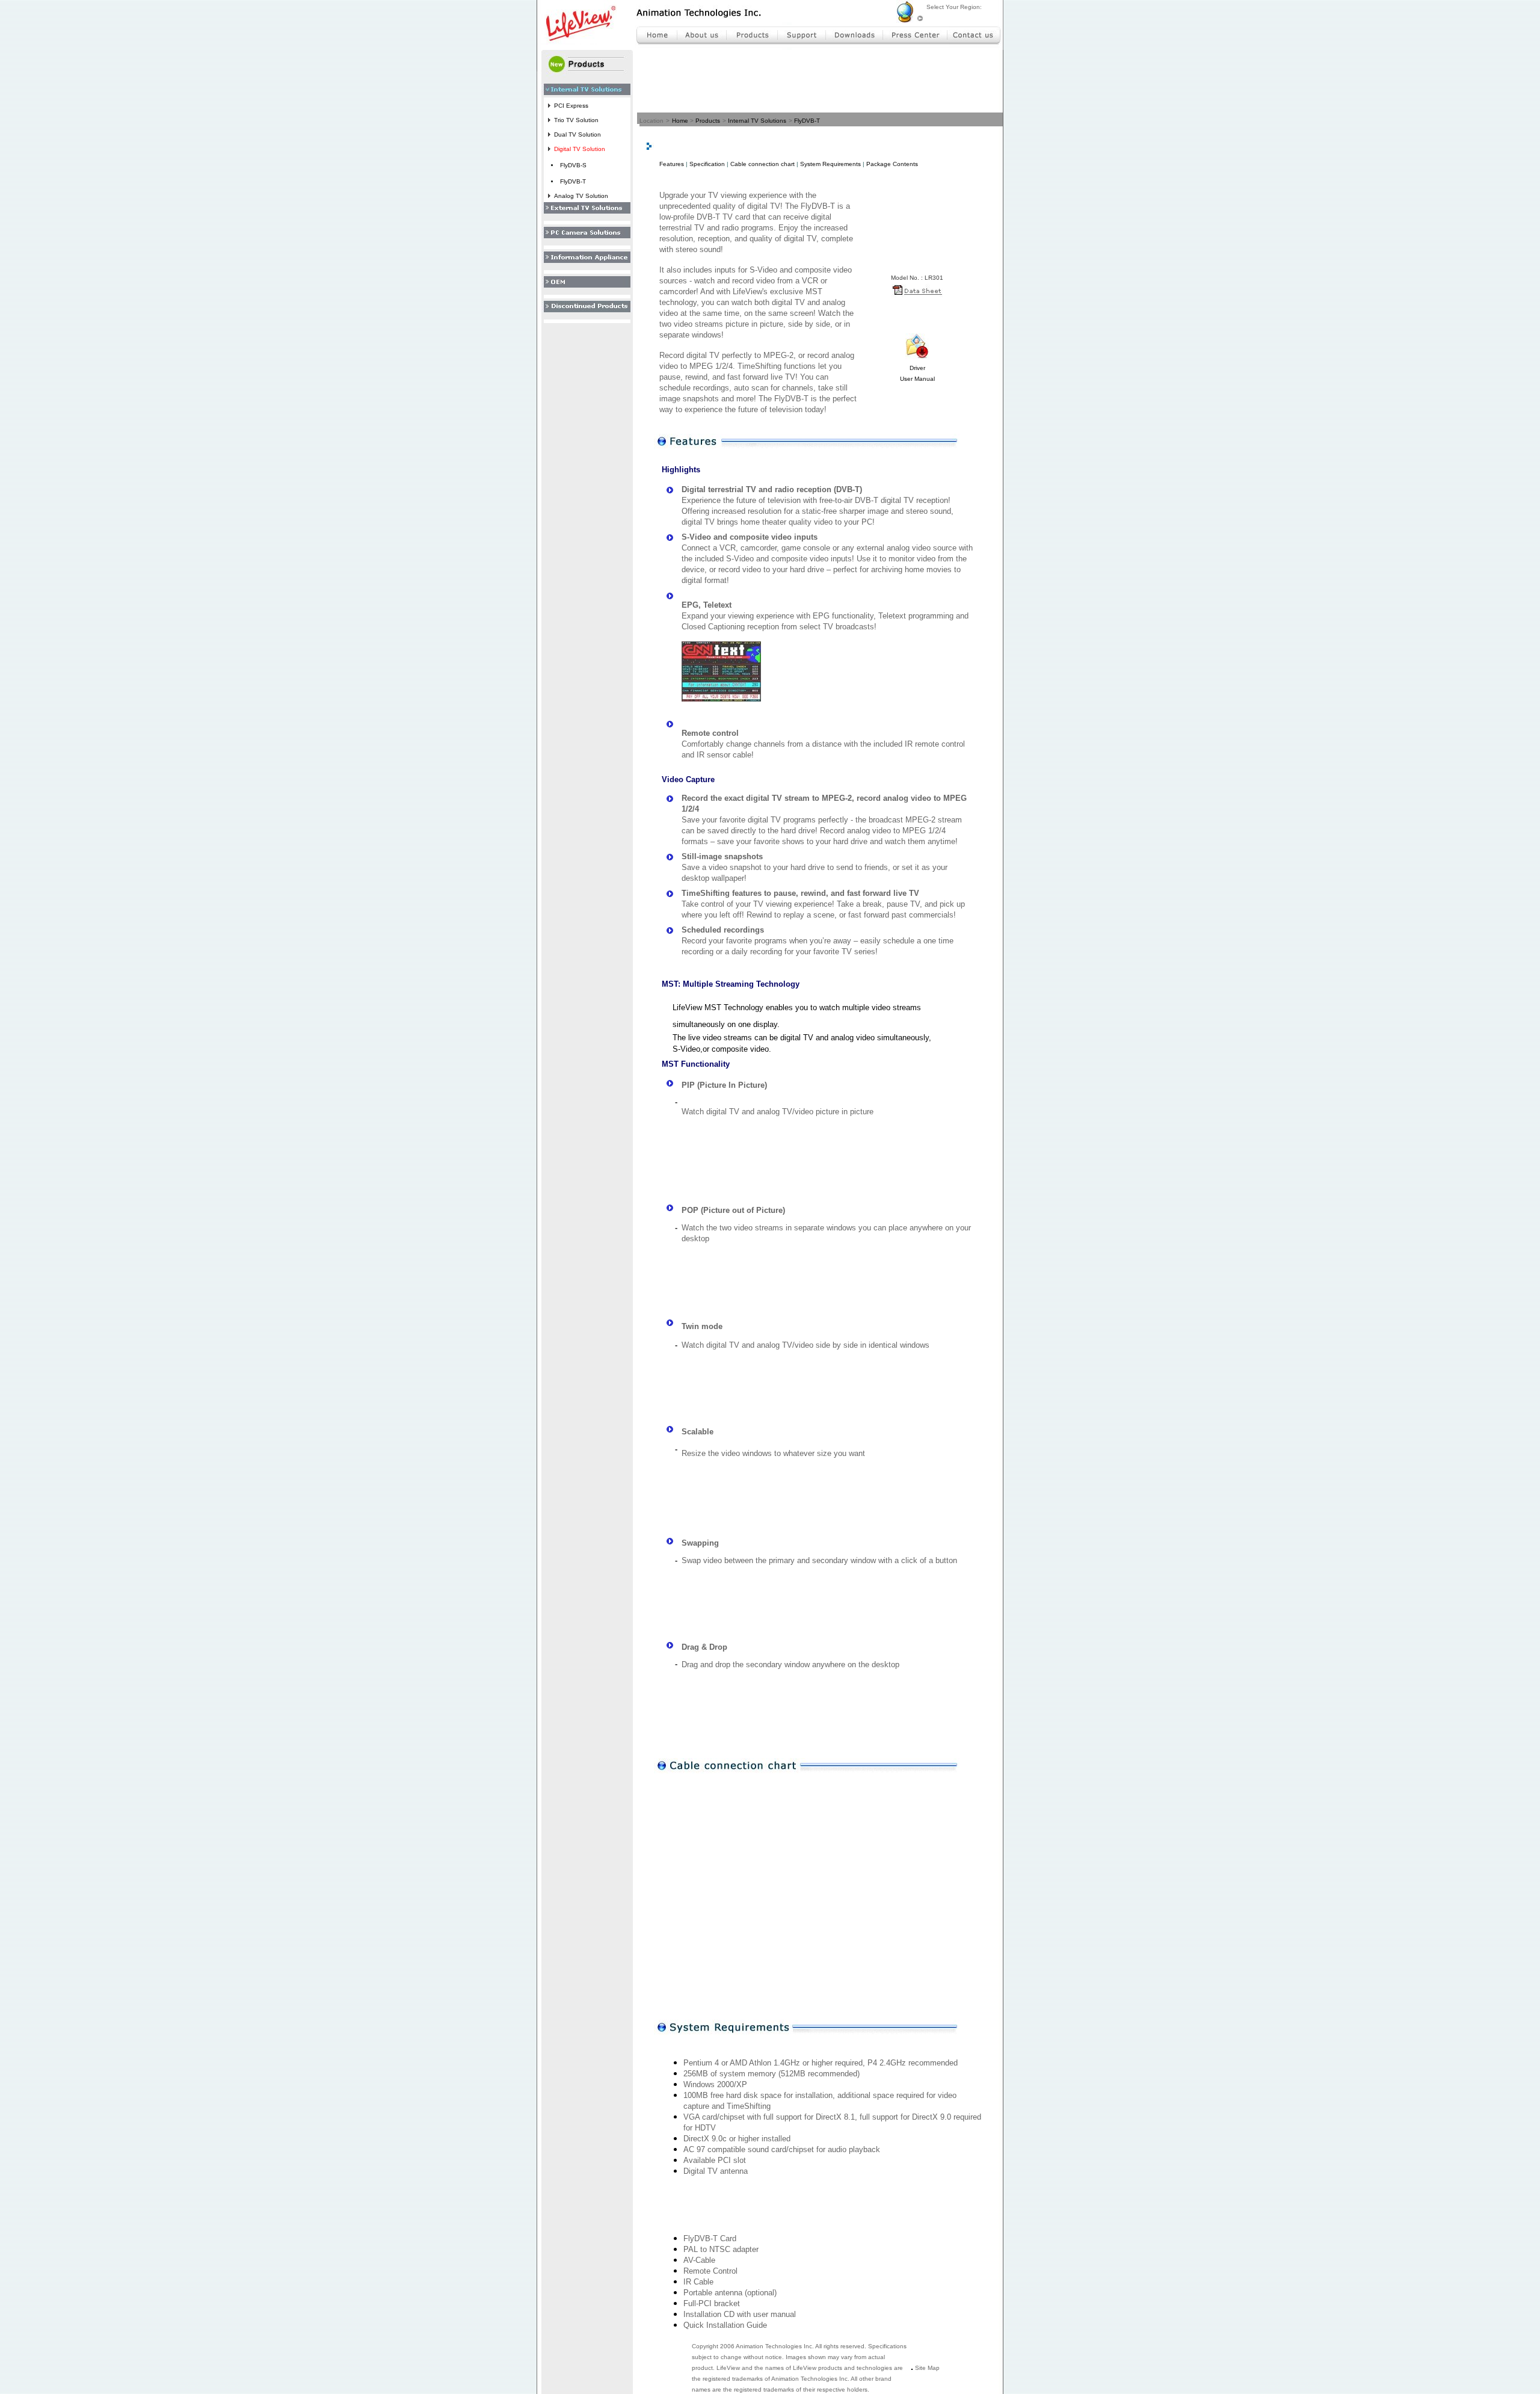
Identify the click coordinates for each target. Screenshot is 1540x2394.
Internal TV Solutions (757, 121)
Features (672, 164)
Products (708, 121)
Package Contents (892, 164)
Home (680, 121)
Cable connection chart (762, 164)
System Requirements (830, 164)
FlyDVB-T (807, 121)
